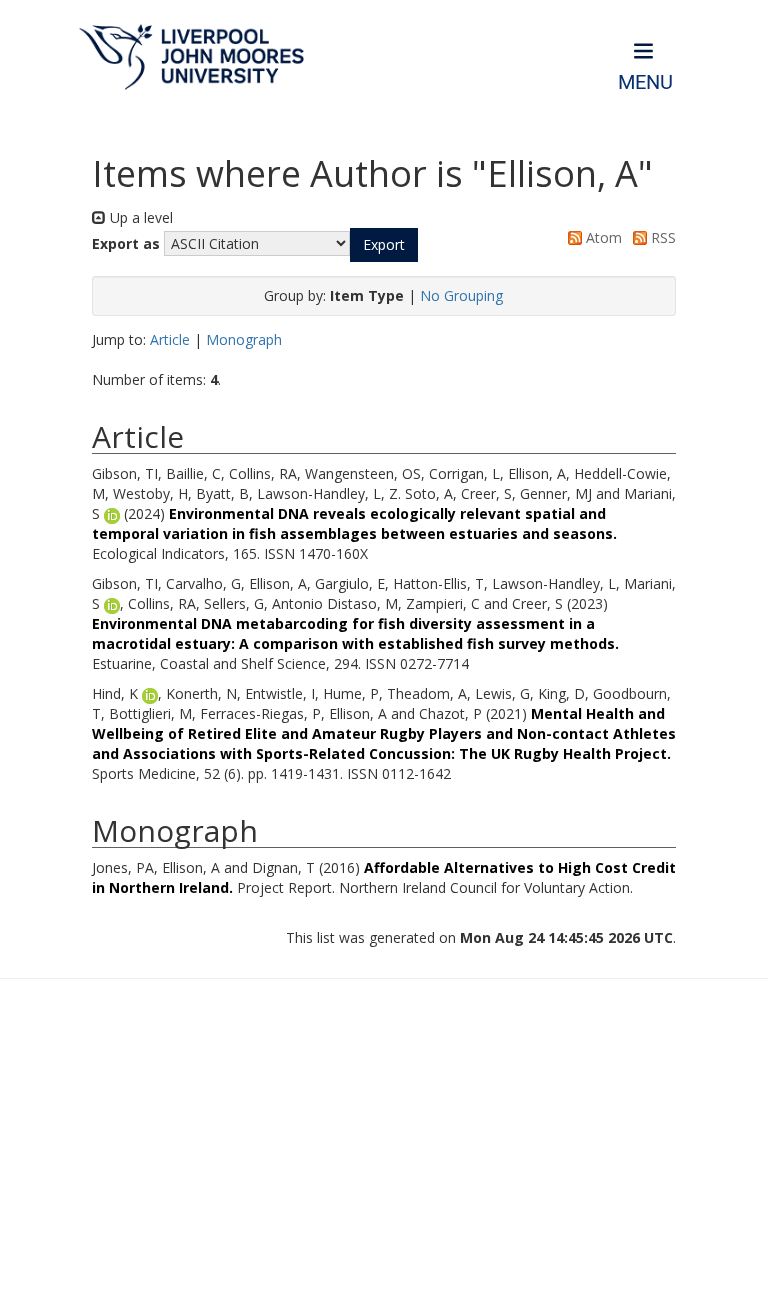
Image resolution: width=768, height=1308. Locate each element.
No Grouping (461, 295)
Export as (126, 243)
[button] (384, 245)
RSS (661, 237)
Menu (645, 82)
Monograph (244, 339)
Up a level (139, 217)
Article (170, 339)
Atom (602, 237)
